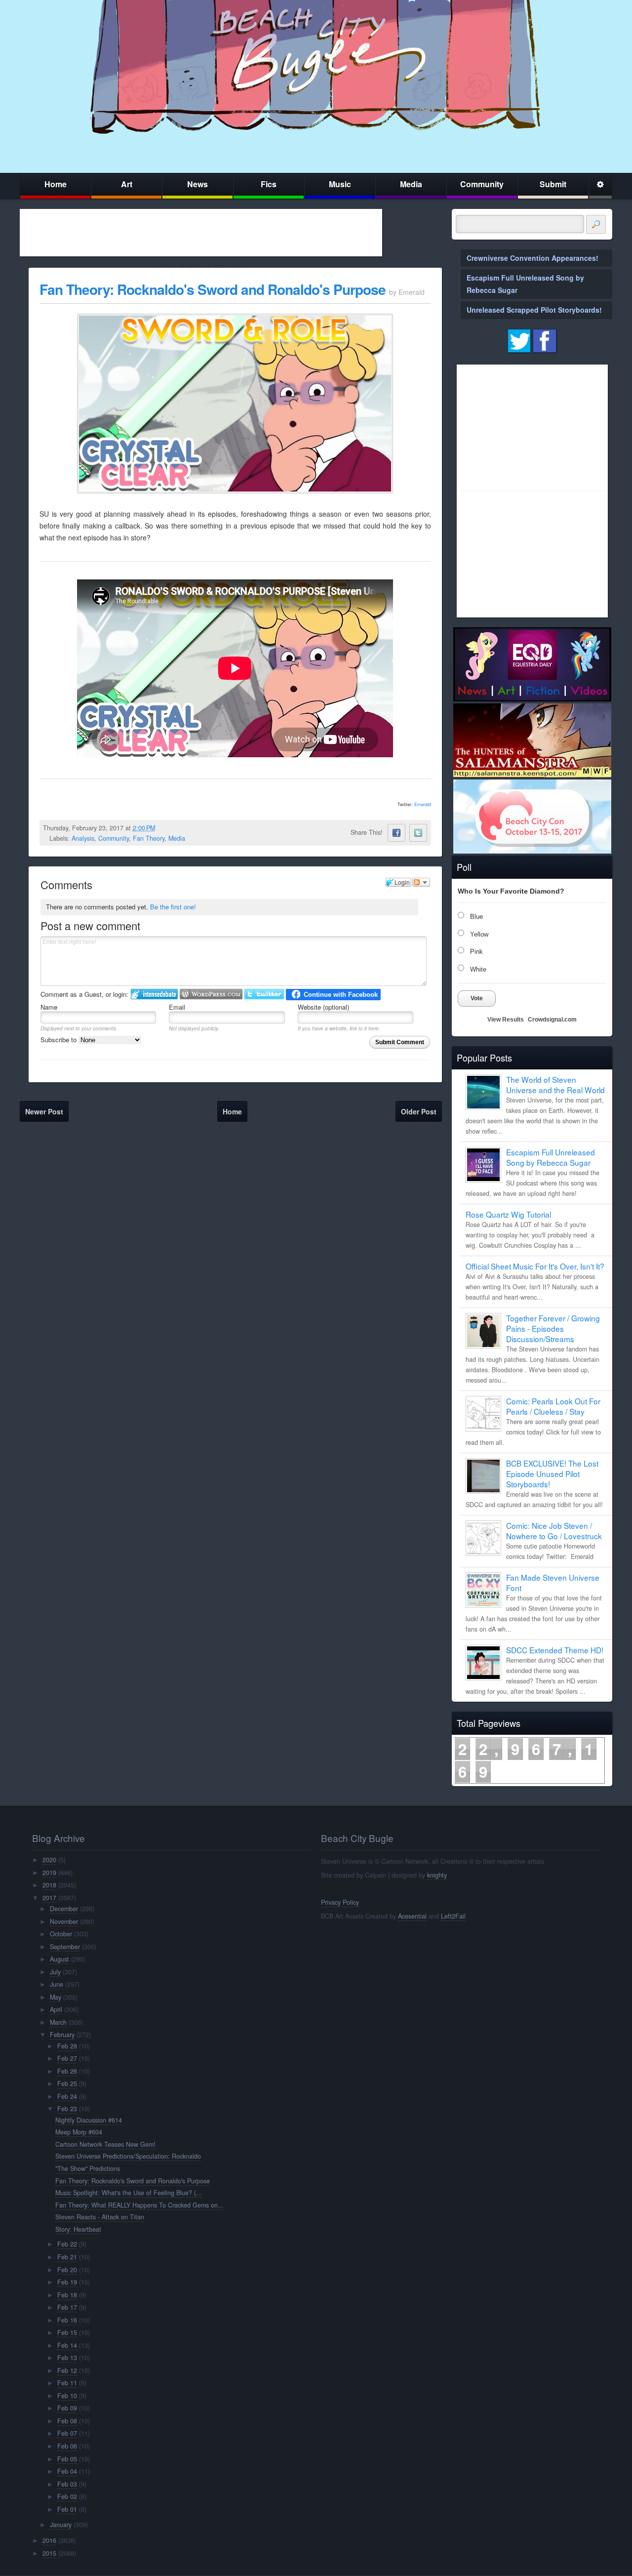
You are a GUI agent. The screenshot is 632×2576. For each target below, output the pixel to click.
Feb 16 (67, 2320)
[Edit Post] (163, 828)
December (64, 1909)
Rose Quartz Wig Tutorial (508, 1214)
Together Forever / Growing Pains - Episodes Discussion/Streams (553, 1328)
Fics (269, 184)
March (58, 2022)
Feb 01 (67, 2509)
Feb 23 (67, 2109)
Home (56, 184)
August (59, 1959)
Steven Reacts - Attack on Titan (100, 2217)
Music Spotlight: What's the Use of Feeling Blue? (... (129, 2193)
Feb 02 (67, 2496)
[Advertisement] (201, 233)
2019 (49, 1873)
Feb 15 (67, 2332)
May (56, 1997)
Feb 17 (67, 2307)
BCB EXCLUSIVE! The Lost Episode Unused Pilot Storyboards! (552, 1473)
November (64, 1922)
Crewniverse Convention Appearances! (533, 258)
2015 (49, 2553)
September (65, 1947)
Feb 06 (67, 2446)
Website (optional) (323, 1007)
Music (340, 184)
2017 (49, 1898)
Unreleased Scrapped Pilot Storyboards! (534, 310)
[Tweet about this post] (418, 833)
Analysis (83, 838)
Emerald (423, 804)
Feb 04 (67, 2471)
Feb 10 (67, 2396)
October (61, 1934)
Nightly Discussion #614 (89, 2120)
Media (411, 184)
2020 (49, 1860)
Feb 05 (67, 2459)
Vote (477, 998)
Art (127, 184)
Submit (553, 184)
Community (482, 184)
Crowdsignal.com (552, 1020)
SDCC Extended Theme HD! (555, 1650)
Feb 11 (67, 2383)
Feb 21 (67, 2257)
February (62, 2035)
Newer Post (44, 1111)
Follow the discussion (421, 882)
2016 (49, 2540)
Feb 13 (67, 2358)
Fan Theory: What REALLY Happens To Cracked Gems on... (139, 2205)
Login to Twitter (264, 994)
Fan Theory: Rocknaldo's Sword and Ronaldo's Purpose (213, 289)
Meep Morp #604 (79, 2132)
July (55, 1972)
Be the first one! (173, 907)
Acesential (412, 1916)
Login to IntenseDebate (154, 994)
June (57, 1984)
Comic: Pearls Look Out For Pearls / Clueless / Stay (553, 1406)
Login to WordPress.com (211, 994)
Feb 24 (67, 2096)
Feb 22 (67, 2244)
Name (49, 1007)
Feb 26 (67, 2071)
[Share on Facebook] (396, 833)
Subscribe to (59, 1040)
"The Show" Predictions (88, 2168)
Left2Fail (453, 1916)
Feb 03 (67, 2484)
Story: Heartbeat (78, 2229)
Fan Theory (149, 838)
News (197, 184)
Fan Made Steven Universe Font (553, 1582)
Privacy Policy (340, 1902)
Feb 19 (67, 2282)
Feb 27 (67, 2058)
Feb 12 (67, 2371)
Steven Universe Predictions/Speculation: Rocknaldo (128, 2156)
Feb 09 (67, 2408)
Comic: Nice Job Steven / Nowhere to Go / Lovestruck (554, 1531)
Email (177, 1007)
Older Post (419, 1111)
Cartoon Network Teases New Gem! (105, 2144)
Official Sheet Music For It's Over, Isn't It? (535, 1266)
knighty (437, 1875)
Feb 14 (67, 2345)
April (56, 2009)
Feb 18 (67, 2295)
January (61, 2525)
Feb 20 (67, 2270)
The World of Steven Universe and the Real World (555, 1084)
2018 (49, 1885)
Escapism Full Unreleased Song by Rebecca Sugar (551, 1157)
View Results (506, 1020)
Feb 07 (67, 2433)
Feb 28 (67, 2046)
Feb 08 (67, 2421)
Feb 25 (67, 2084)
